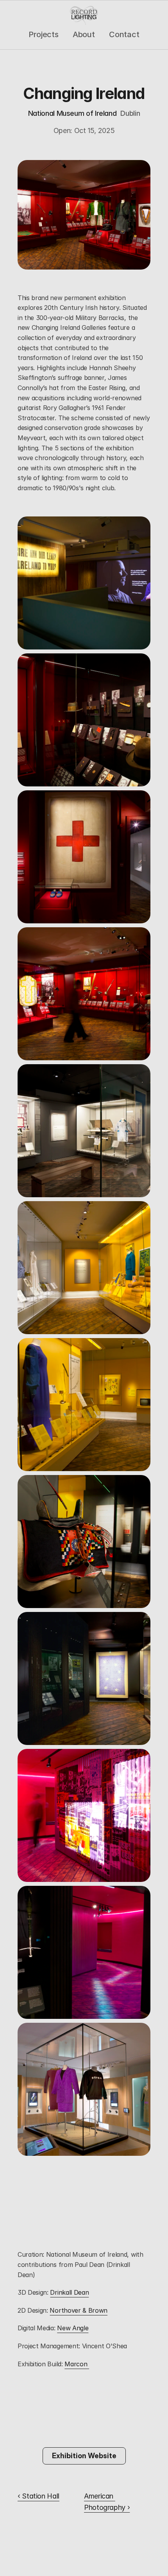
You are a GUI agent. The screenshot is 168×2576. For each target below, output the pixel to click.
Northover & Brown (79, 2310)
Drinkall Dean (69, 2292)
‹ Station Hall (38, 2496)
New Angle (73, 2328)
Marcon (77, 2364)
